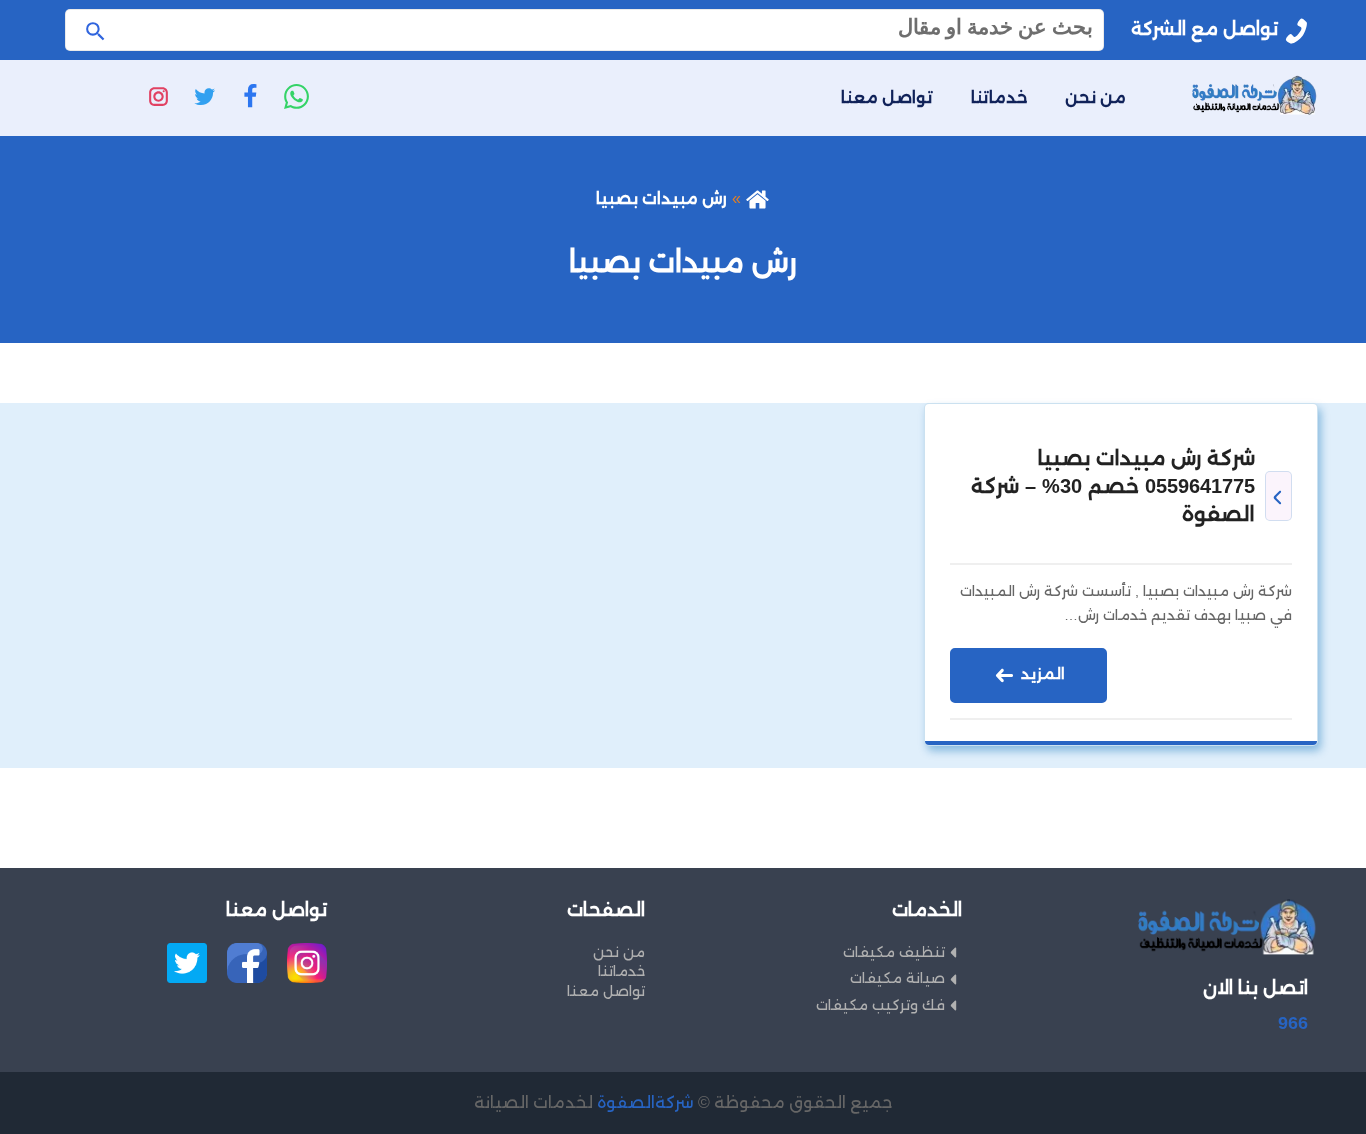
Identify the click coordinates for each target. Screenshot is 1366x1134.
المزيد (1041, 673)
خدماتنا (999, 97)
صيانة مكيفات (897, 978)
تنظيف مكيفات (894, 952)
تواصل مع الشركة (1204, 29)
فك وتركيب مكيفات (880, 1005)
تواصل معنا (887, 97)
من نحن (1095, 97)
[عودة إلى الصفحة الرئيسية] (757, 198)
